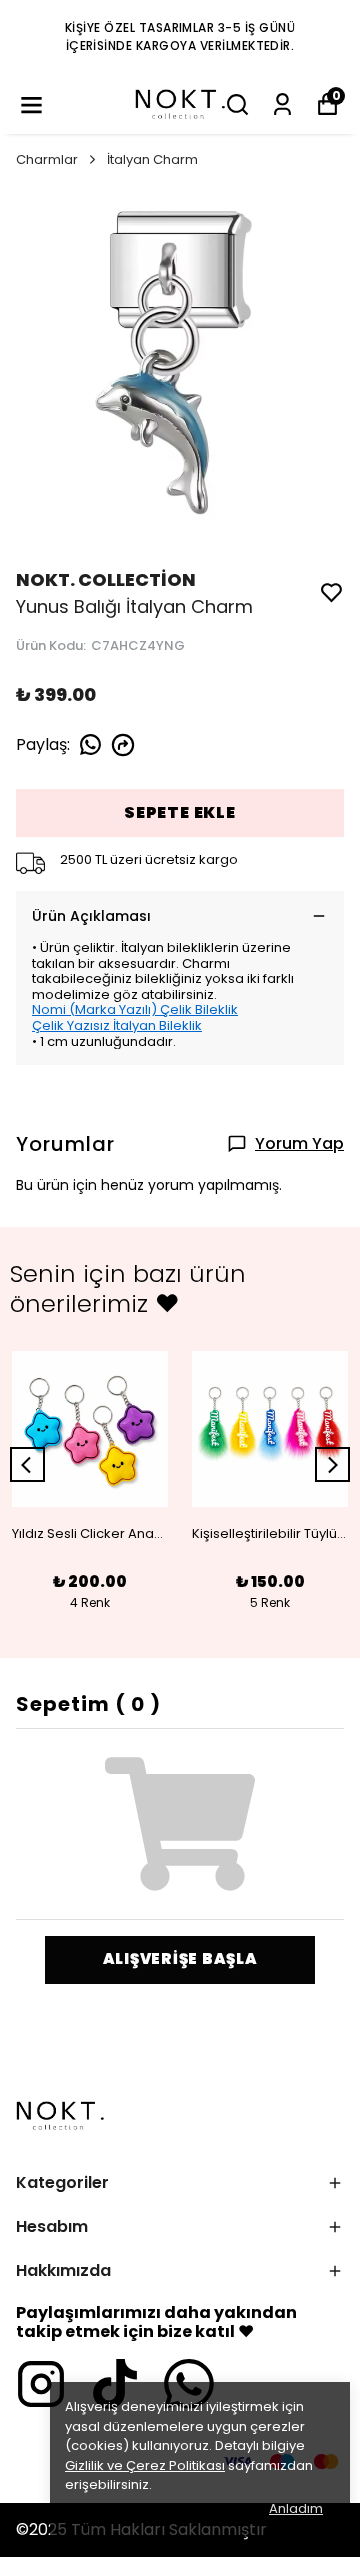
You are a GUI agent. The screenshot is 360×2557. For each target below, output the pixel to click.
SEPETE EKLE (180, 812)
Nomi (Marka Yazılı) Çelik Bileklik (135, 1009)
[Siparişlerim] (282, 104)
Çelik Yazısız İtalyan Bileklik (117, 1025)
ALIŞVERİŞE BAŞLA (180, 1958)
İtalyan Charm (152, 159)
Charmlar (47, 159)
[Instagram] (41, 2384)
